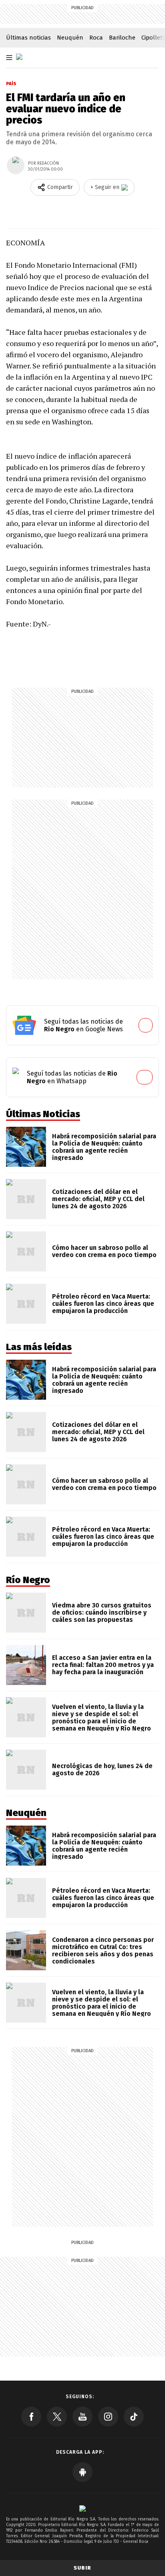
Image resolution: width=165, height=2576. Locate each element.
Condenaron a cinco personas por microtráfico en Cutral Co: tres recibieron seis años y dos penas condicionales (103, 1950)
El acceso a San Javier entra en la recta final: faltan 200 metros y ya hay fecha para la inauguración (103, 1665)
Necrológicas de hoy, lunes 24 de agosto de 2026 (102, 1769)
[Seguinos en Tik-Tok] (134, 2417)
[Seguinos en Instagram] (108, 2417)
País (11, 84)
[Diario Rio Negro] (82, 2508)
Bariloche (122, 38)
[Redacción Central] (16, 165)
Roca (96, 38)
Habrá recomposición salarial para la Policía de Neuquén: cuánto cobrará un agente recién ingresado (104, 1147)
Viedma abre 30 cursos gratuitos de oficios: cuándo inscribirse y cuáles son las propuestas (102, 1612)
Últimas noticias (28, 38)
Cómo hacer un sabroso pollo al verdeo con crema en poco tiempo (104, 1251)
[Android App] (82, 2472)
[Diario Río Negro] (19, 57)
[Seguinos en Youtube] (82, 2417)
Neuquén (70, 38)
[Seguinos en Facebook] (31, 2417)
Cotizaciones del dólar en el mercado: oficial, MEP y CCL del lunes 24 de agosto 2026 (98, 1199)
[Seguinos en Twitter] (57, 2417)
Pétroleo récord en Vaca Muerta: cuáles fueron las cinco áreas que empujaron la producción (103, 1304)
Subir (82, 2568)
